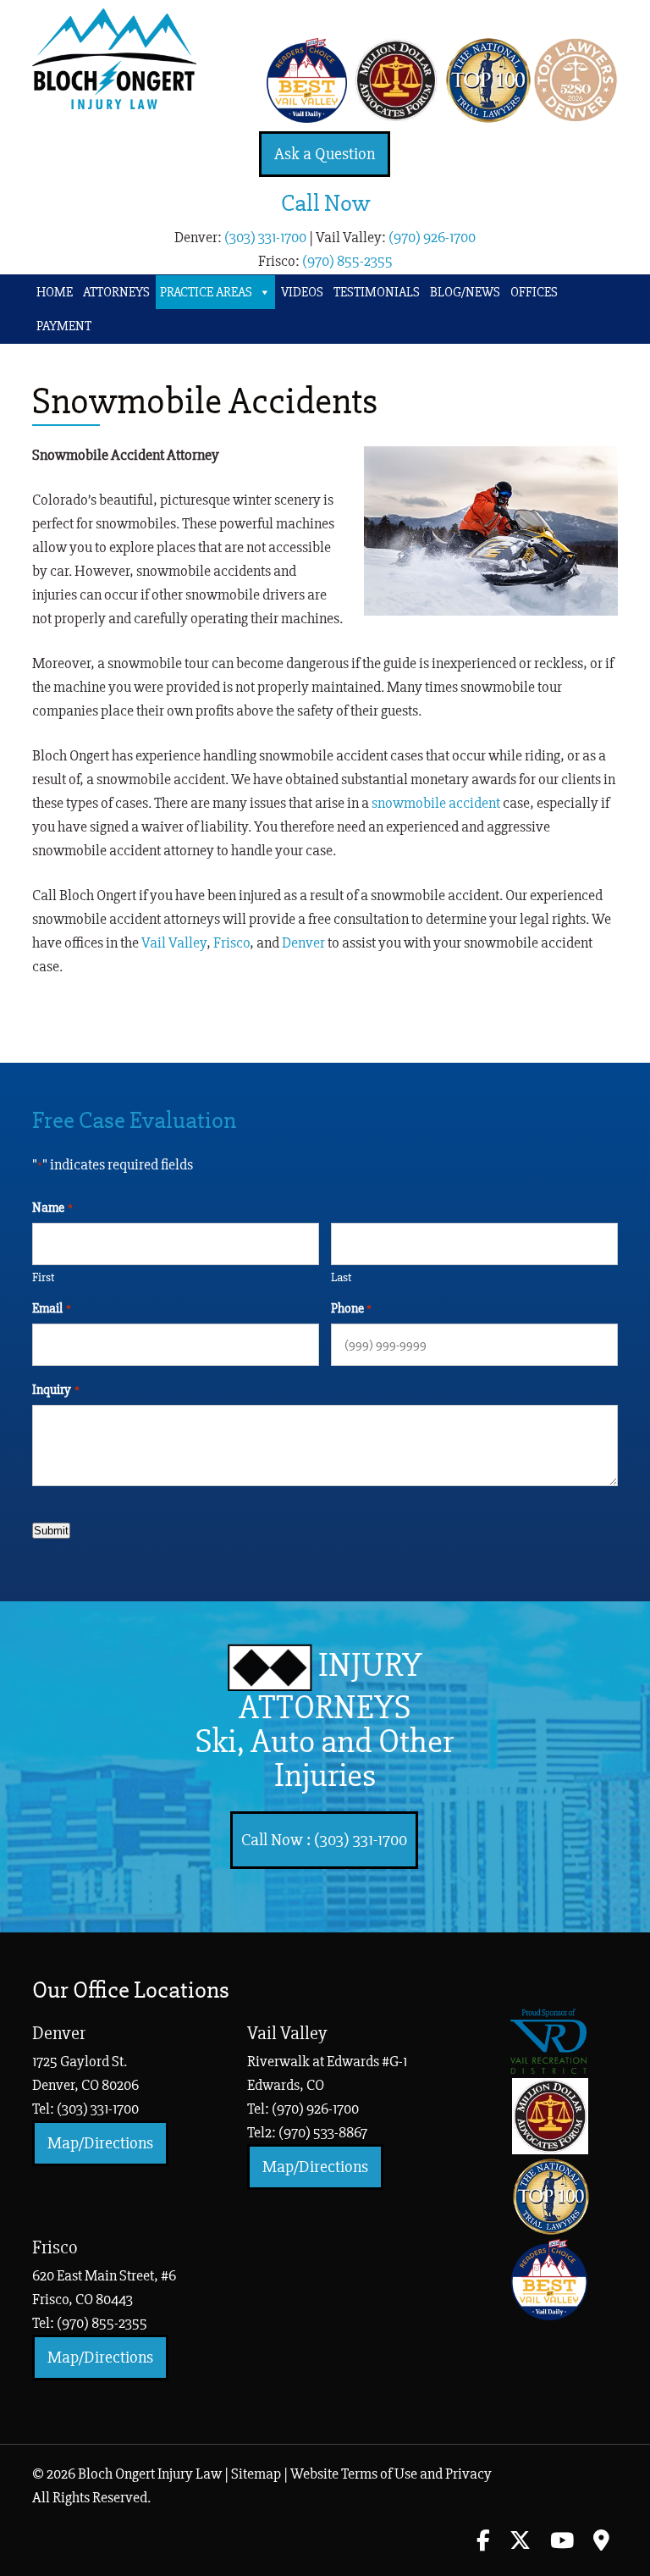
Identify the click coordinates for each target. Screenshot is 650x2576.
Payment (64, 326)
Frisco (231, 943)
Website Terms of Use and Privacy (391, 2474)
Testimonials (377, 292)
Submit (51, 1531)
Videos (302, 292)
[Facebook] (483, 2543)
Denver (303, 943)
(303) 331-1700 (265, 237)
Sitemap (256, 2474)
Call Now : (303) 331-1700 (324, 1840)
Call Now (325, 203)
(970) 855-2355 (347, 261)
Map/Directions (100, 2143)
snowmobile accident (436, 803)
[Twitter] (520, 2543)
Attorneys (116, 292)
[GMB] (601, 2543)
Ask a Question (325, 154)
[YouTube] (562, 2543)
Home (55, 292)
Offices (534, 292)
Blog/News (465, 292)
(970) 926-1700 (432, 237)
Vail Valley (174, 943)
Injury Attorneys (325, 1720)
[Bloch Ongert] (114, 104)
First (43, 1277)
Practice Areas (206, 292)
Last (341, 1277)
